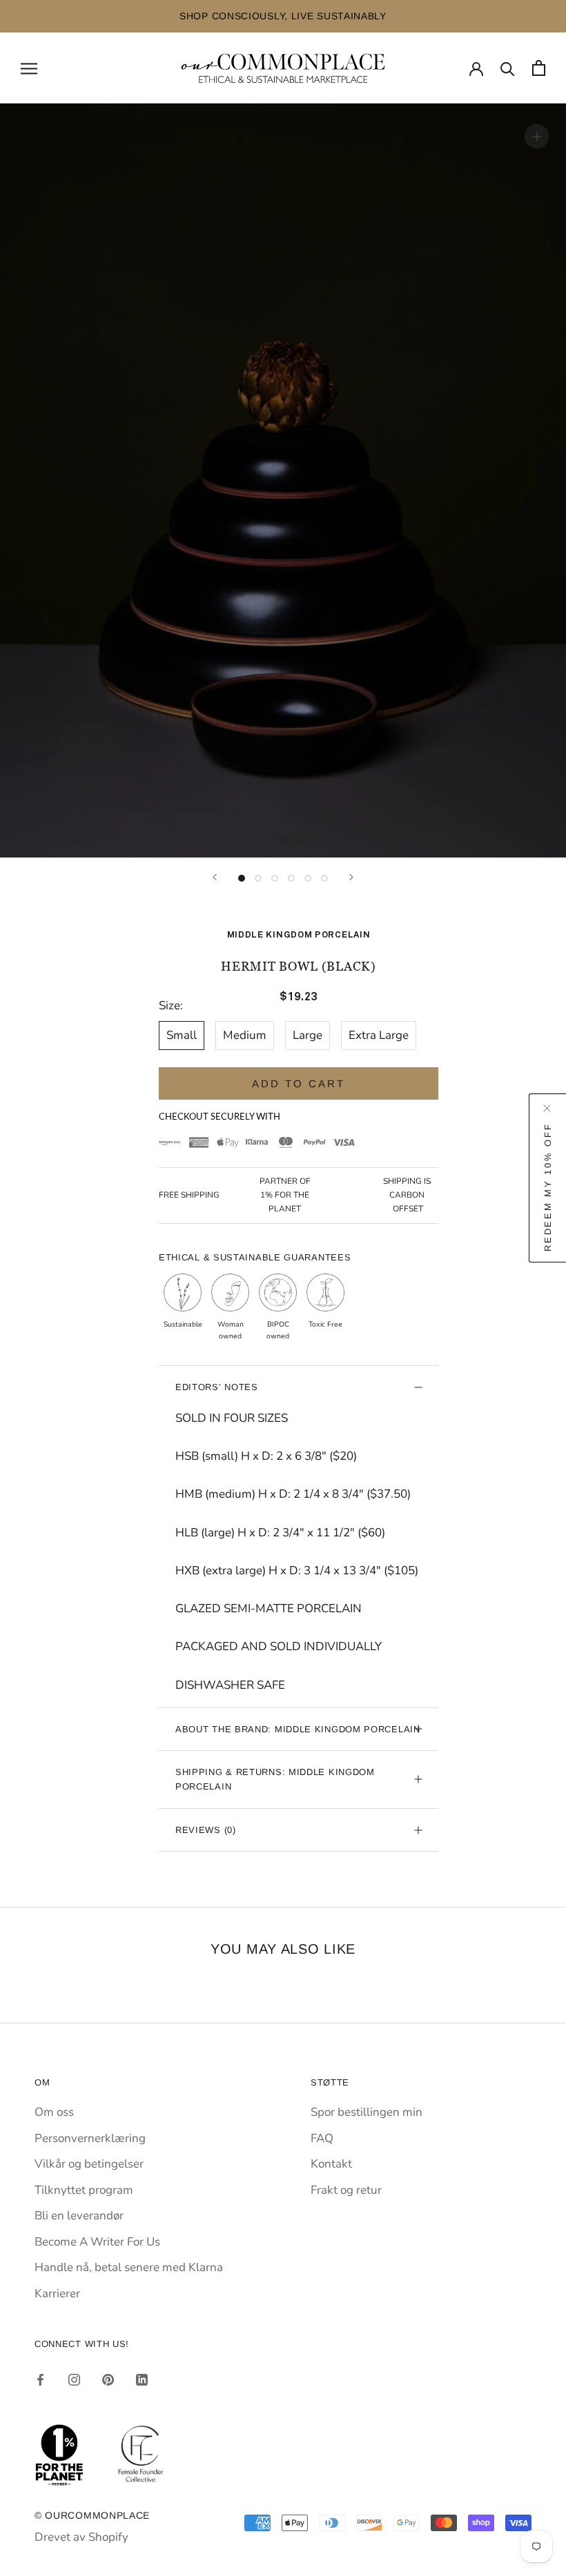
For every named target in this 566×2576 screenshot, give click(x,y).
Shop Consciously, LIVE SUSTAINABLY (117, 16)
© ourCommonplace (92, 2515)
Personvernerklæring (90, 2138)
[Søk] (508, 68)
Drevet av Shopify (81, 2537)
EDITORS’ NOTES (217, 1387)
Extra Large (379, 1035)
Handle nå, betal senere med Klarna (129, 2267)
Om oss (54, 2112)
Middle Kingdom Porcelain (299, 935)
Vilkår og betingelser (89, 2164)
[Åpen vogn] (539, 68)
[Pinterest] (108, 2379)
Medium (245, 1035)
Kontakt (331, 2164)
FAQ (322, 2138)
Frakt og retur (346, 2190)
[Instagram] (74, 2379)
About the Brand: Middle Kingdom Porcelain (298, 1729)
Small (182, 1035)
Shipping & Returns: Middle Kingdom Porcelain (275, 1779)
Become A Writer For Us (97, 2242)
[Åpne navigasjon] (29, 68)
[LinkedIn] (142, 2379)
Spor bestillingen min (367, 2112)
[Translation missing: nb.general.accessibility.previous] (215, 877)
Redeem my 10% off (548, 1187)
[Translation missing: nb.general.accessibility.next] (351, 877)
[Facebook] (40, 2379)
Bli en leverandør (79, 2216)
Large (308, 1035)
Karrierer (57, 2293)
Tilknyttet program (84, 2190)
